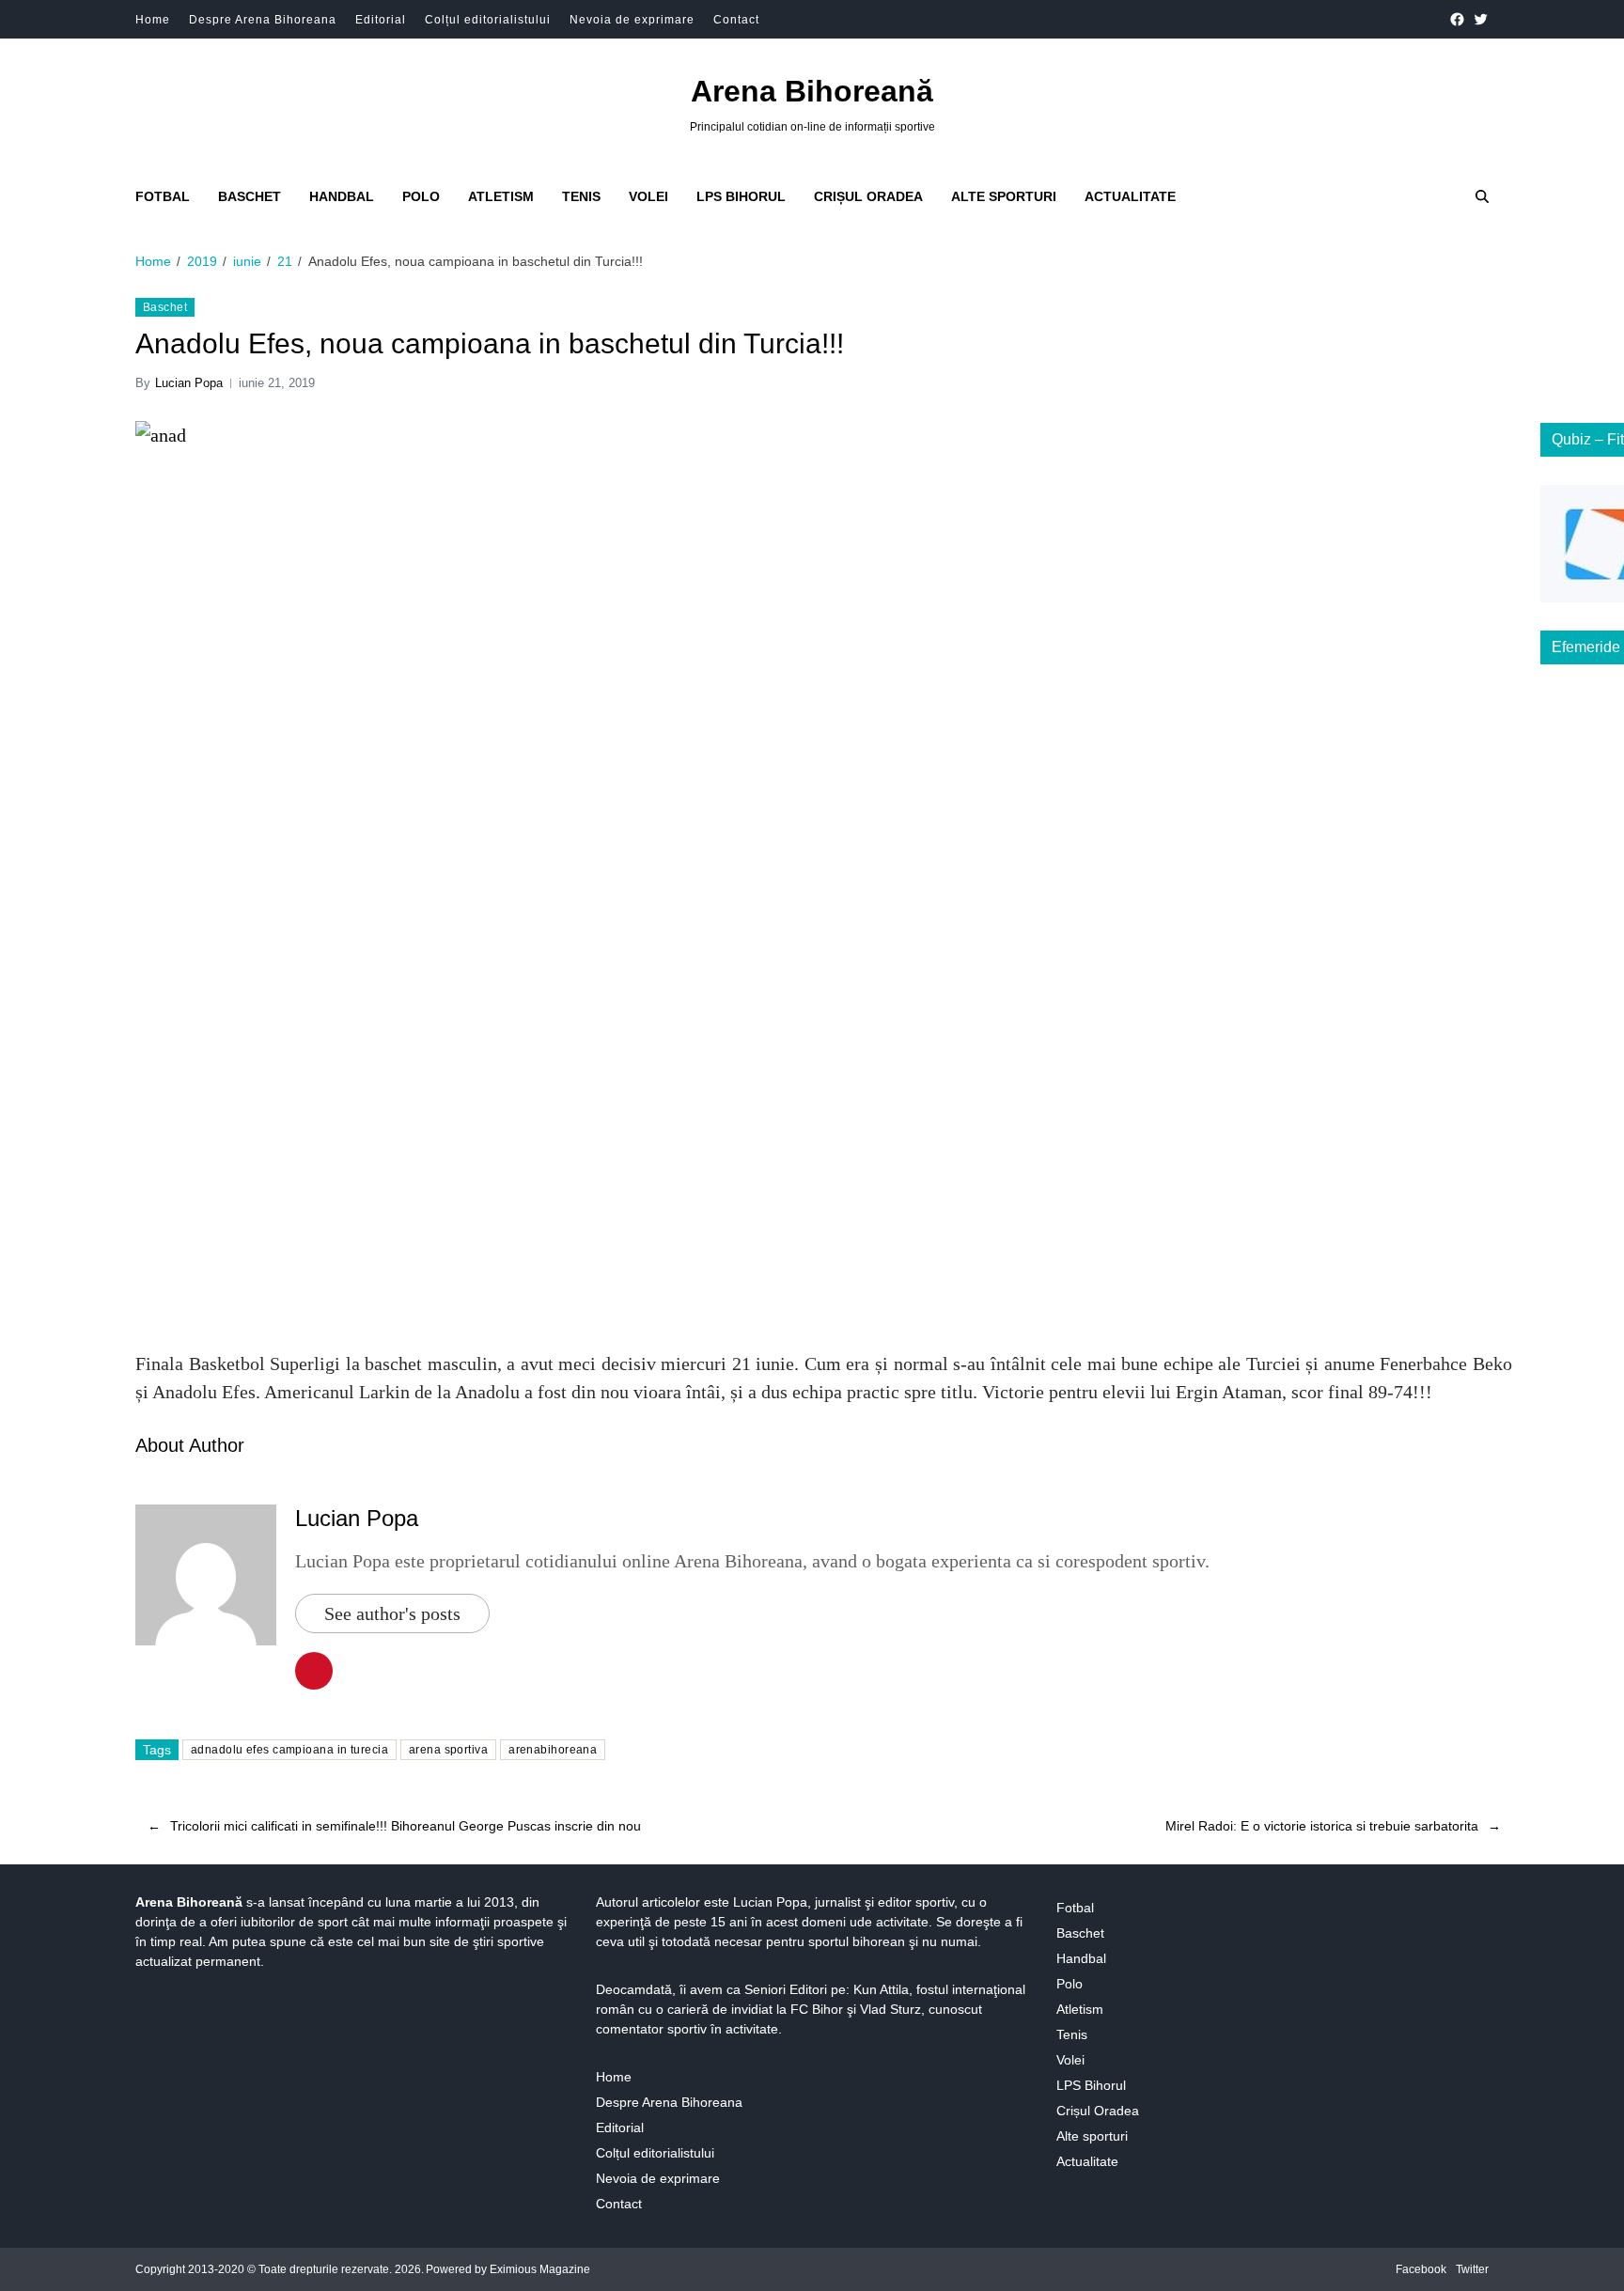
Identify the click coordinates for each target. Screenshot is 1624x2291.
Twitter (1472, 2269)
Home (153, 20)
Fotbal (163, 196)
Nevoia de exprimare (632, 20)
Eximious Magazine (540, 2269)
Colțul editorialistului (488, 20)
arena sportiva (448, 1750)
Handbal (342, 196)
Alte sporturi (1004, 196)
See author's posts (392, 1613)
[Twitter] (1481, 19)
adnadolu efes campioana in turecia (289, 1750)
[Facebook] (1457, 19)
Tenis (581, 196)
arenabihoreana (553, 1750)
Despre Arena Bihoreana (263, 20)
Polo (421, 196)
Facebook (1421, 2269)
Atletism (501, 196)
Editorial (381, 20)
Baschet (250, 196)
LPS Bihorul (741, 196)
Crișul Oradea (868, 196)
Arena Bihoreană (812, 91)
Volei (648, 196)
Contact (736, 20)
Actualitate (1130, 196)
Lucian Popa (189, 383)
